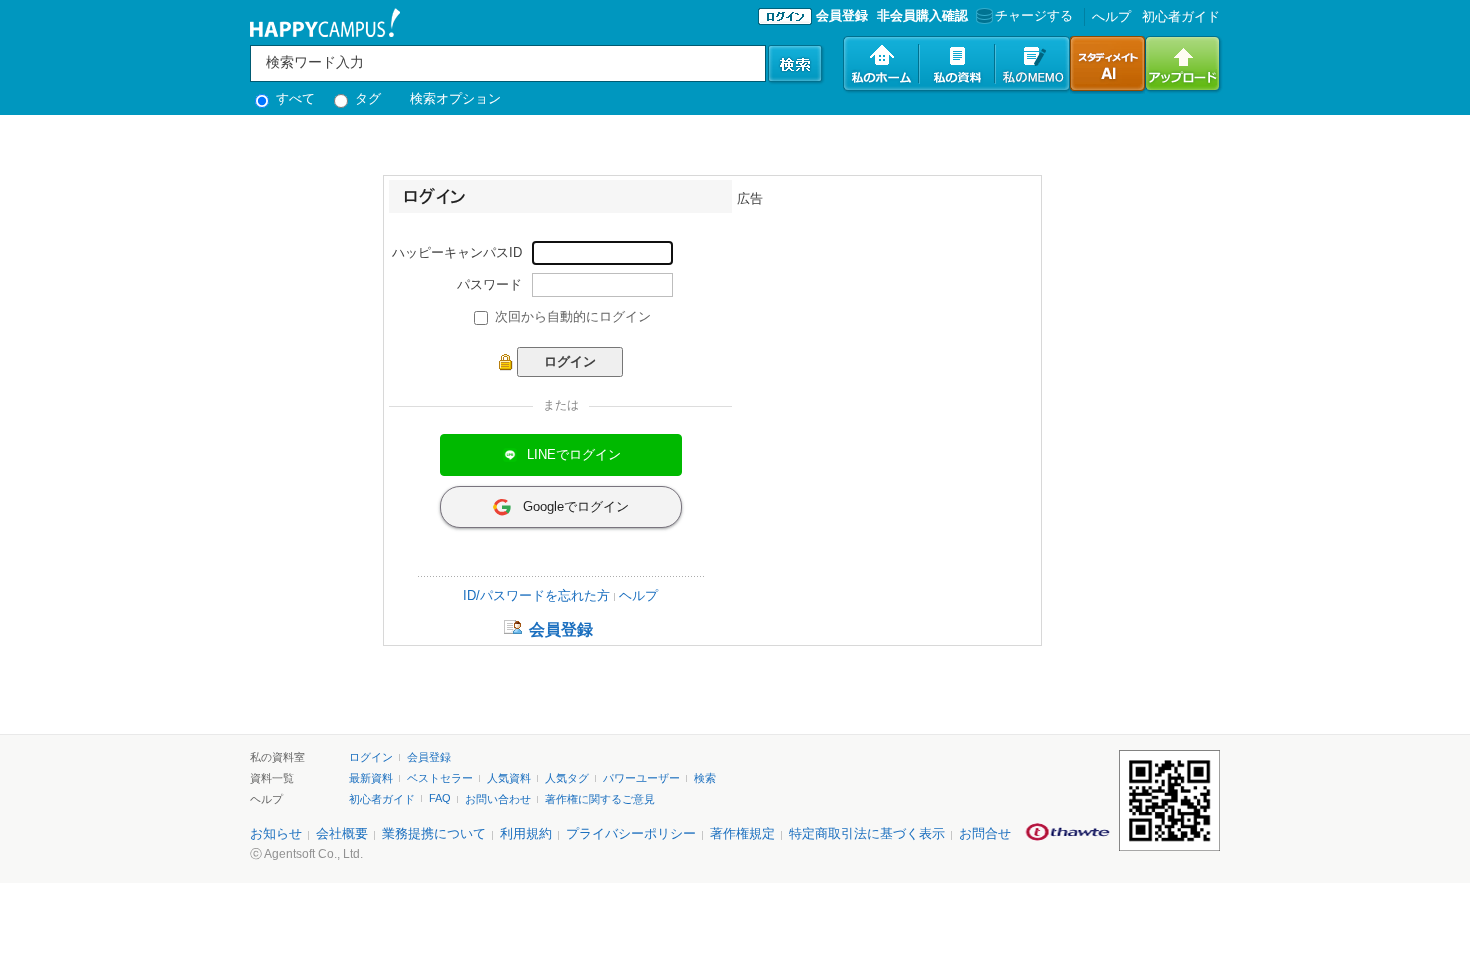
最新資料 (371, 778)
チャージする (1034, 15)
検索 (705, 778)
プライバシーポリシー (631, 833)
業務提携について (434, 833)
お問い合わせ (498, 799)
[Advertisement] (887, 333)
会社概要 (342, 833)
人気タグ (567, 778)
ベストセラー (440, 778)
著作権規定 (742, 833)
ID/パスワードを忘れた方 (536, 595)
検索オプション (455, 98)
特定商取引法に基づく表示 (867, 833)
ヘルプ (638, 595)
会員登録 (842, 15)
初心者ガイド (1181, 16)
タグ (366, 98)
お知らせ (276, 833)
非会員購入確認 (922, 15)
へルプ (1111, 16)
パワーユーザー (641, 778)
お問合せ (985, 833)
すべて (293, 98)
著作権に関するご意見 (600, 799)
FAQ (440, 798)
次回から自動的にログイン (573, 316)
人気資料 (509, 778)
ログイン (371, 757)
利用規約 (526, 833)
